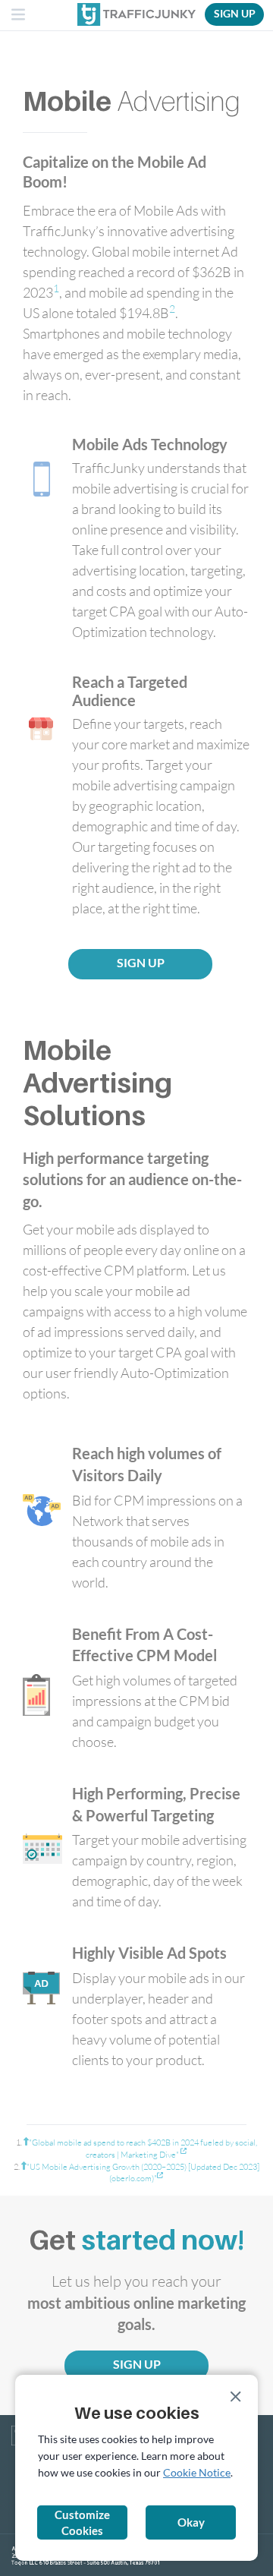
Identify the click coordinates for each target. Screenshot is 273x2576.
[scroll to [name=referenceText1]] (26, 2142)
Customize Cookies (82, 2522)
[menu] (19, 16)
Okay (191, 2522)
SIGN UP (235, 13)
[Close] (236, 2397)
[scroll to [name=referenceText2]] (24, 2166)
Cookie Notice (197, 2472)
